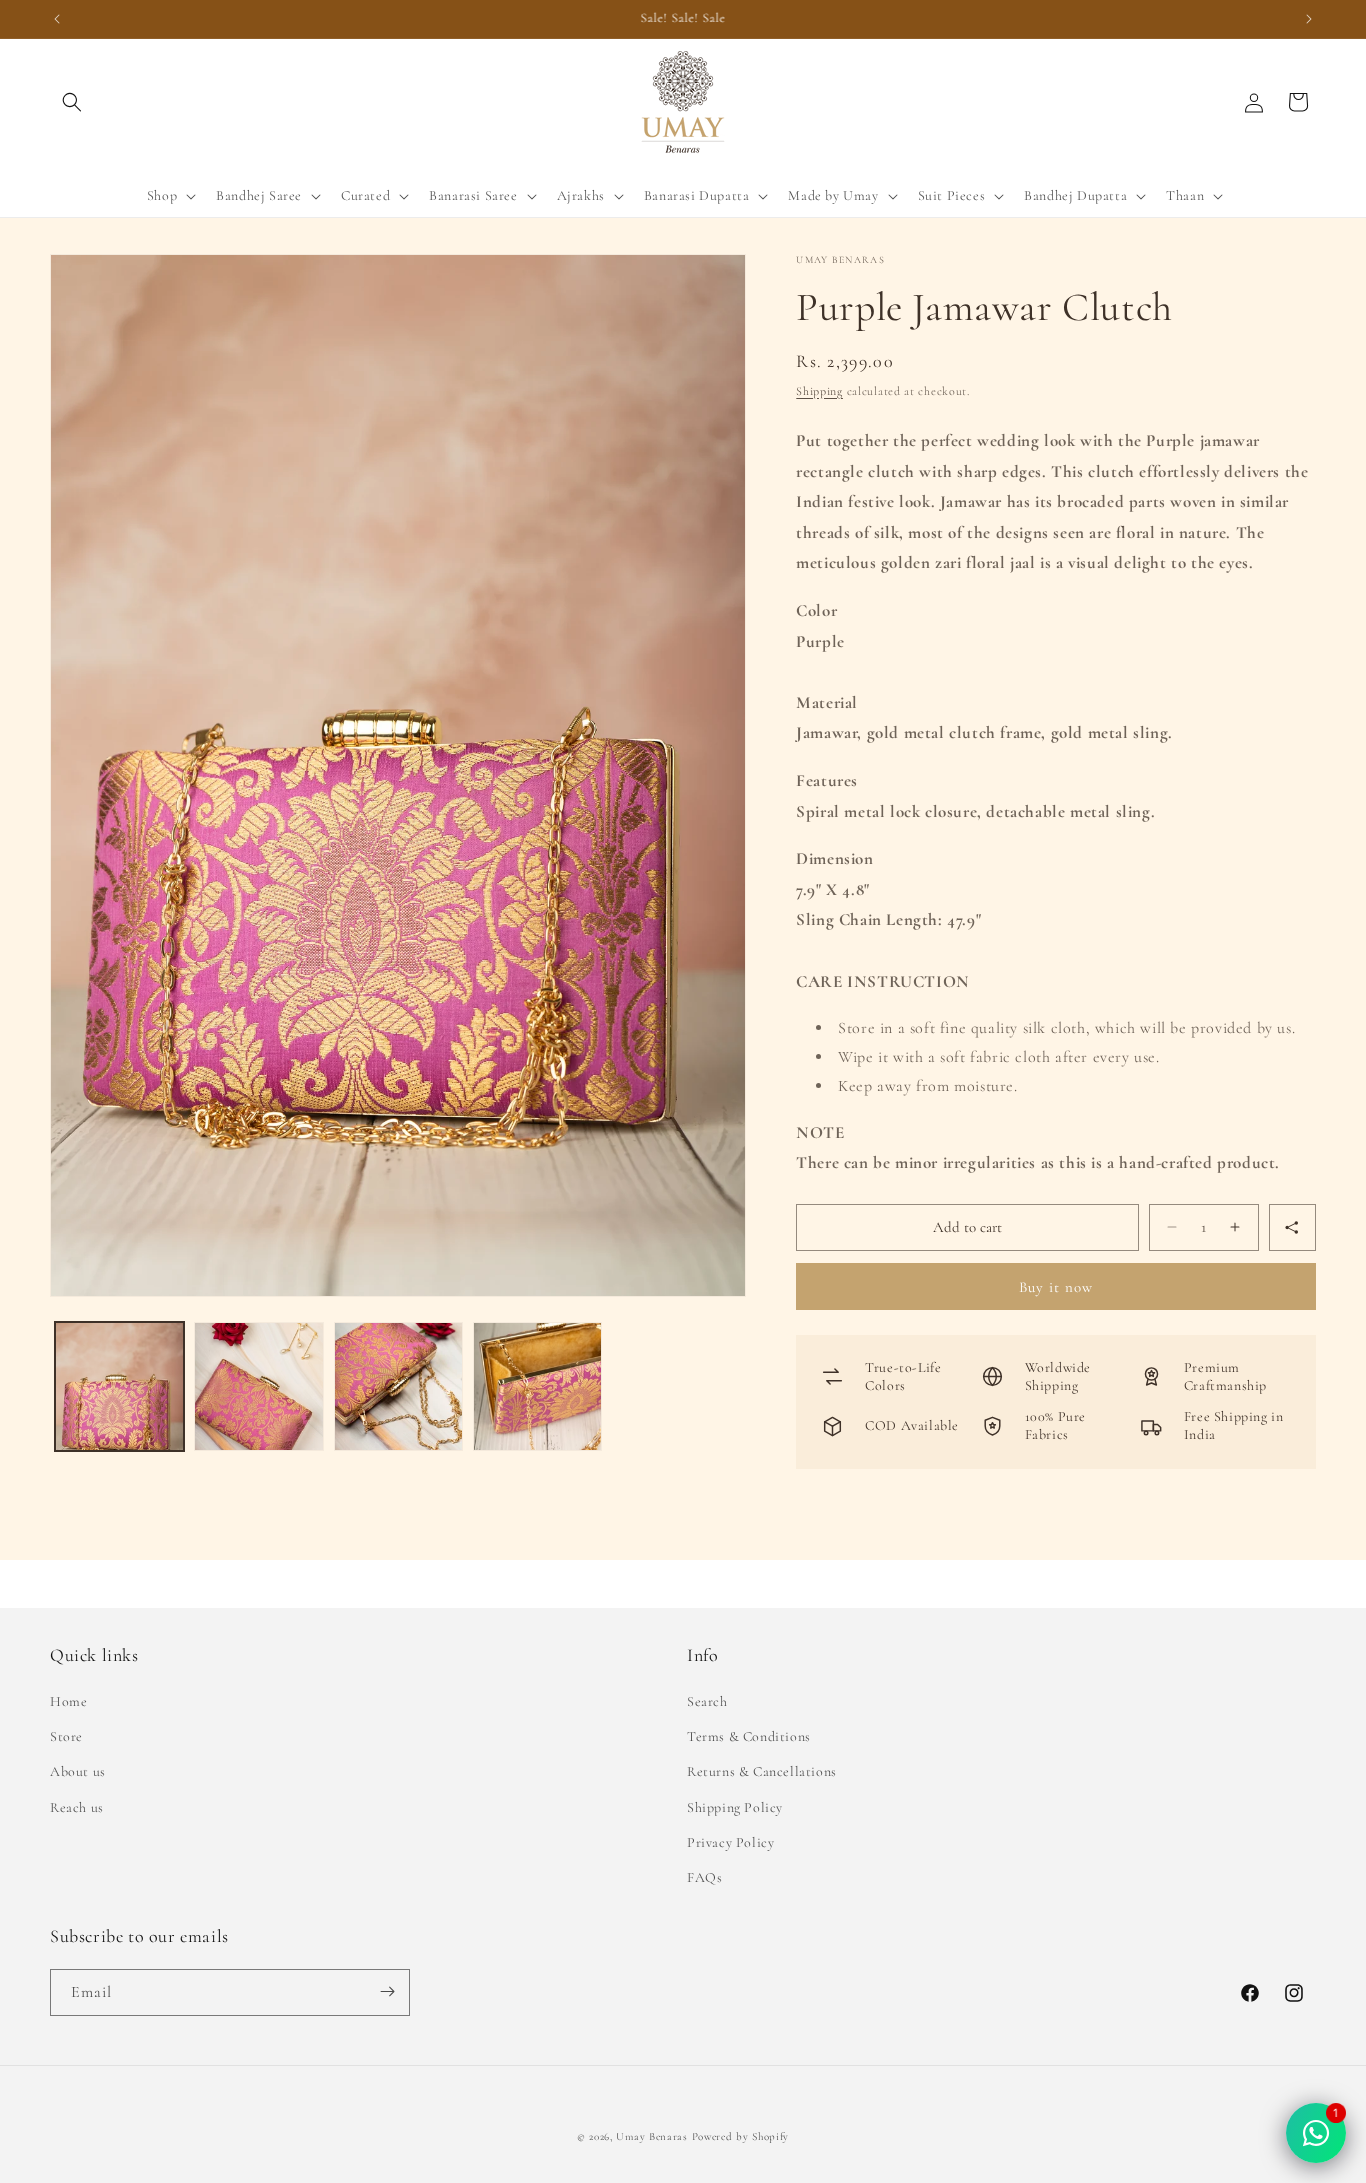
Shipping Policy (735, 1806)
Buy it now (1056, 1287)
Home (68, 1701)
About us (78, 1771)
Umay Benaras (651, 2136)
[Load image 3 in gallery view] (398, 1386)
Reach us (77, 1806)
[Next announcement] (1309, 19)
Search (707, 1701)
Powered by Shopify (741, 2136)
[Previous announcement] (57, 19)
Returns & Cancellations (762, 1771)
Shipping (819, 391)
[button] (72, 102)
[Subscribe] (387, 1991)
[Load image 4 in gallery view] (537, 1386)
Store (66, 1736)
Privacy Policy (730, 1842)
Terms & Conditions (749, 1736)
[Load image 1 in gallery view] (119, 1386)
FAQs (704, 1877)
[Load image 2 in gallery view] (258, 1386)
